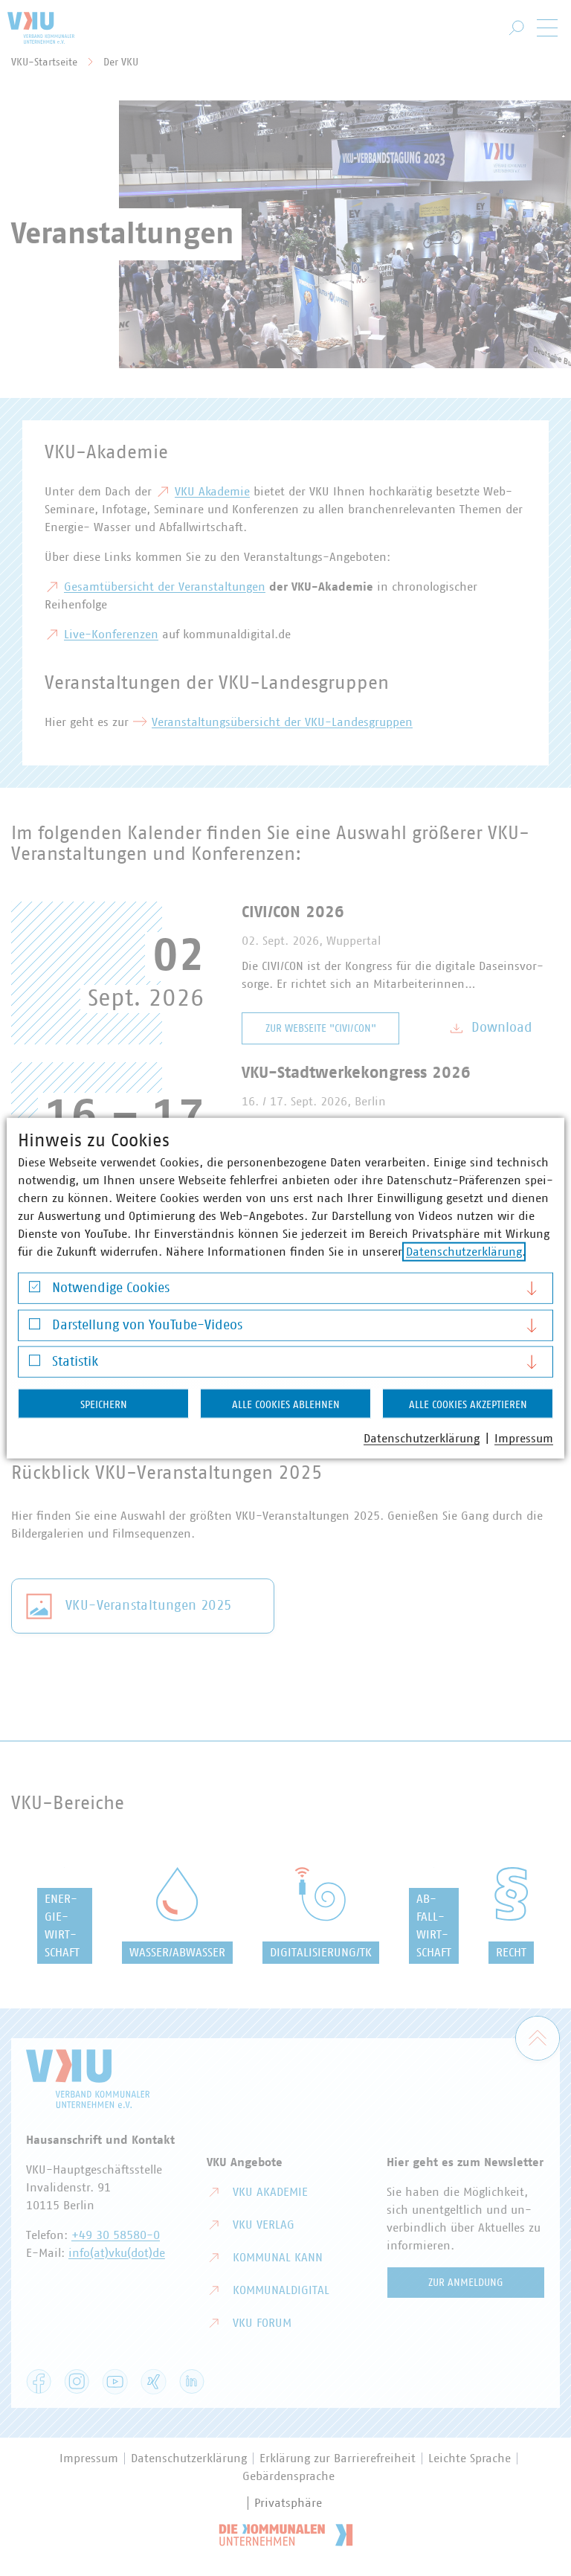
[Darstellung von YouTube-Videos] (35, 1327)
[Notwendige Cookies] (35, 1290)
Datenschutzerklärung (464, 1252)
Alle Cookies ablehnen (286, 1405)
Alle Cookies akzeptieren (468, 1405)
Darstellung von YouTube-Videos (147, 1325)
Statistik (75, 1362)
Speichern (104, 1405)
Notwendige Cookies (111, 1288)
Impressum (524, 1439)
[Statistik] (35, 1364)
